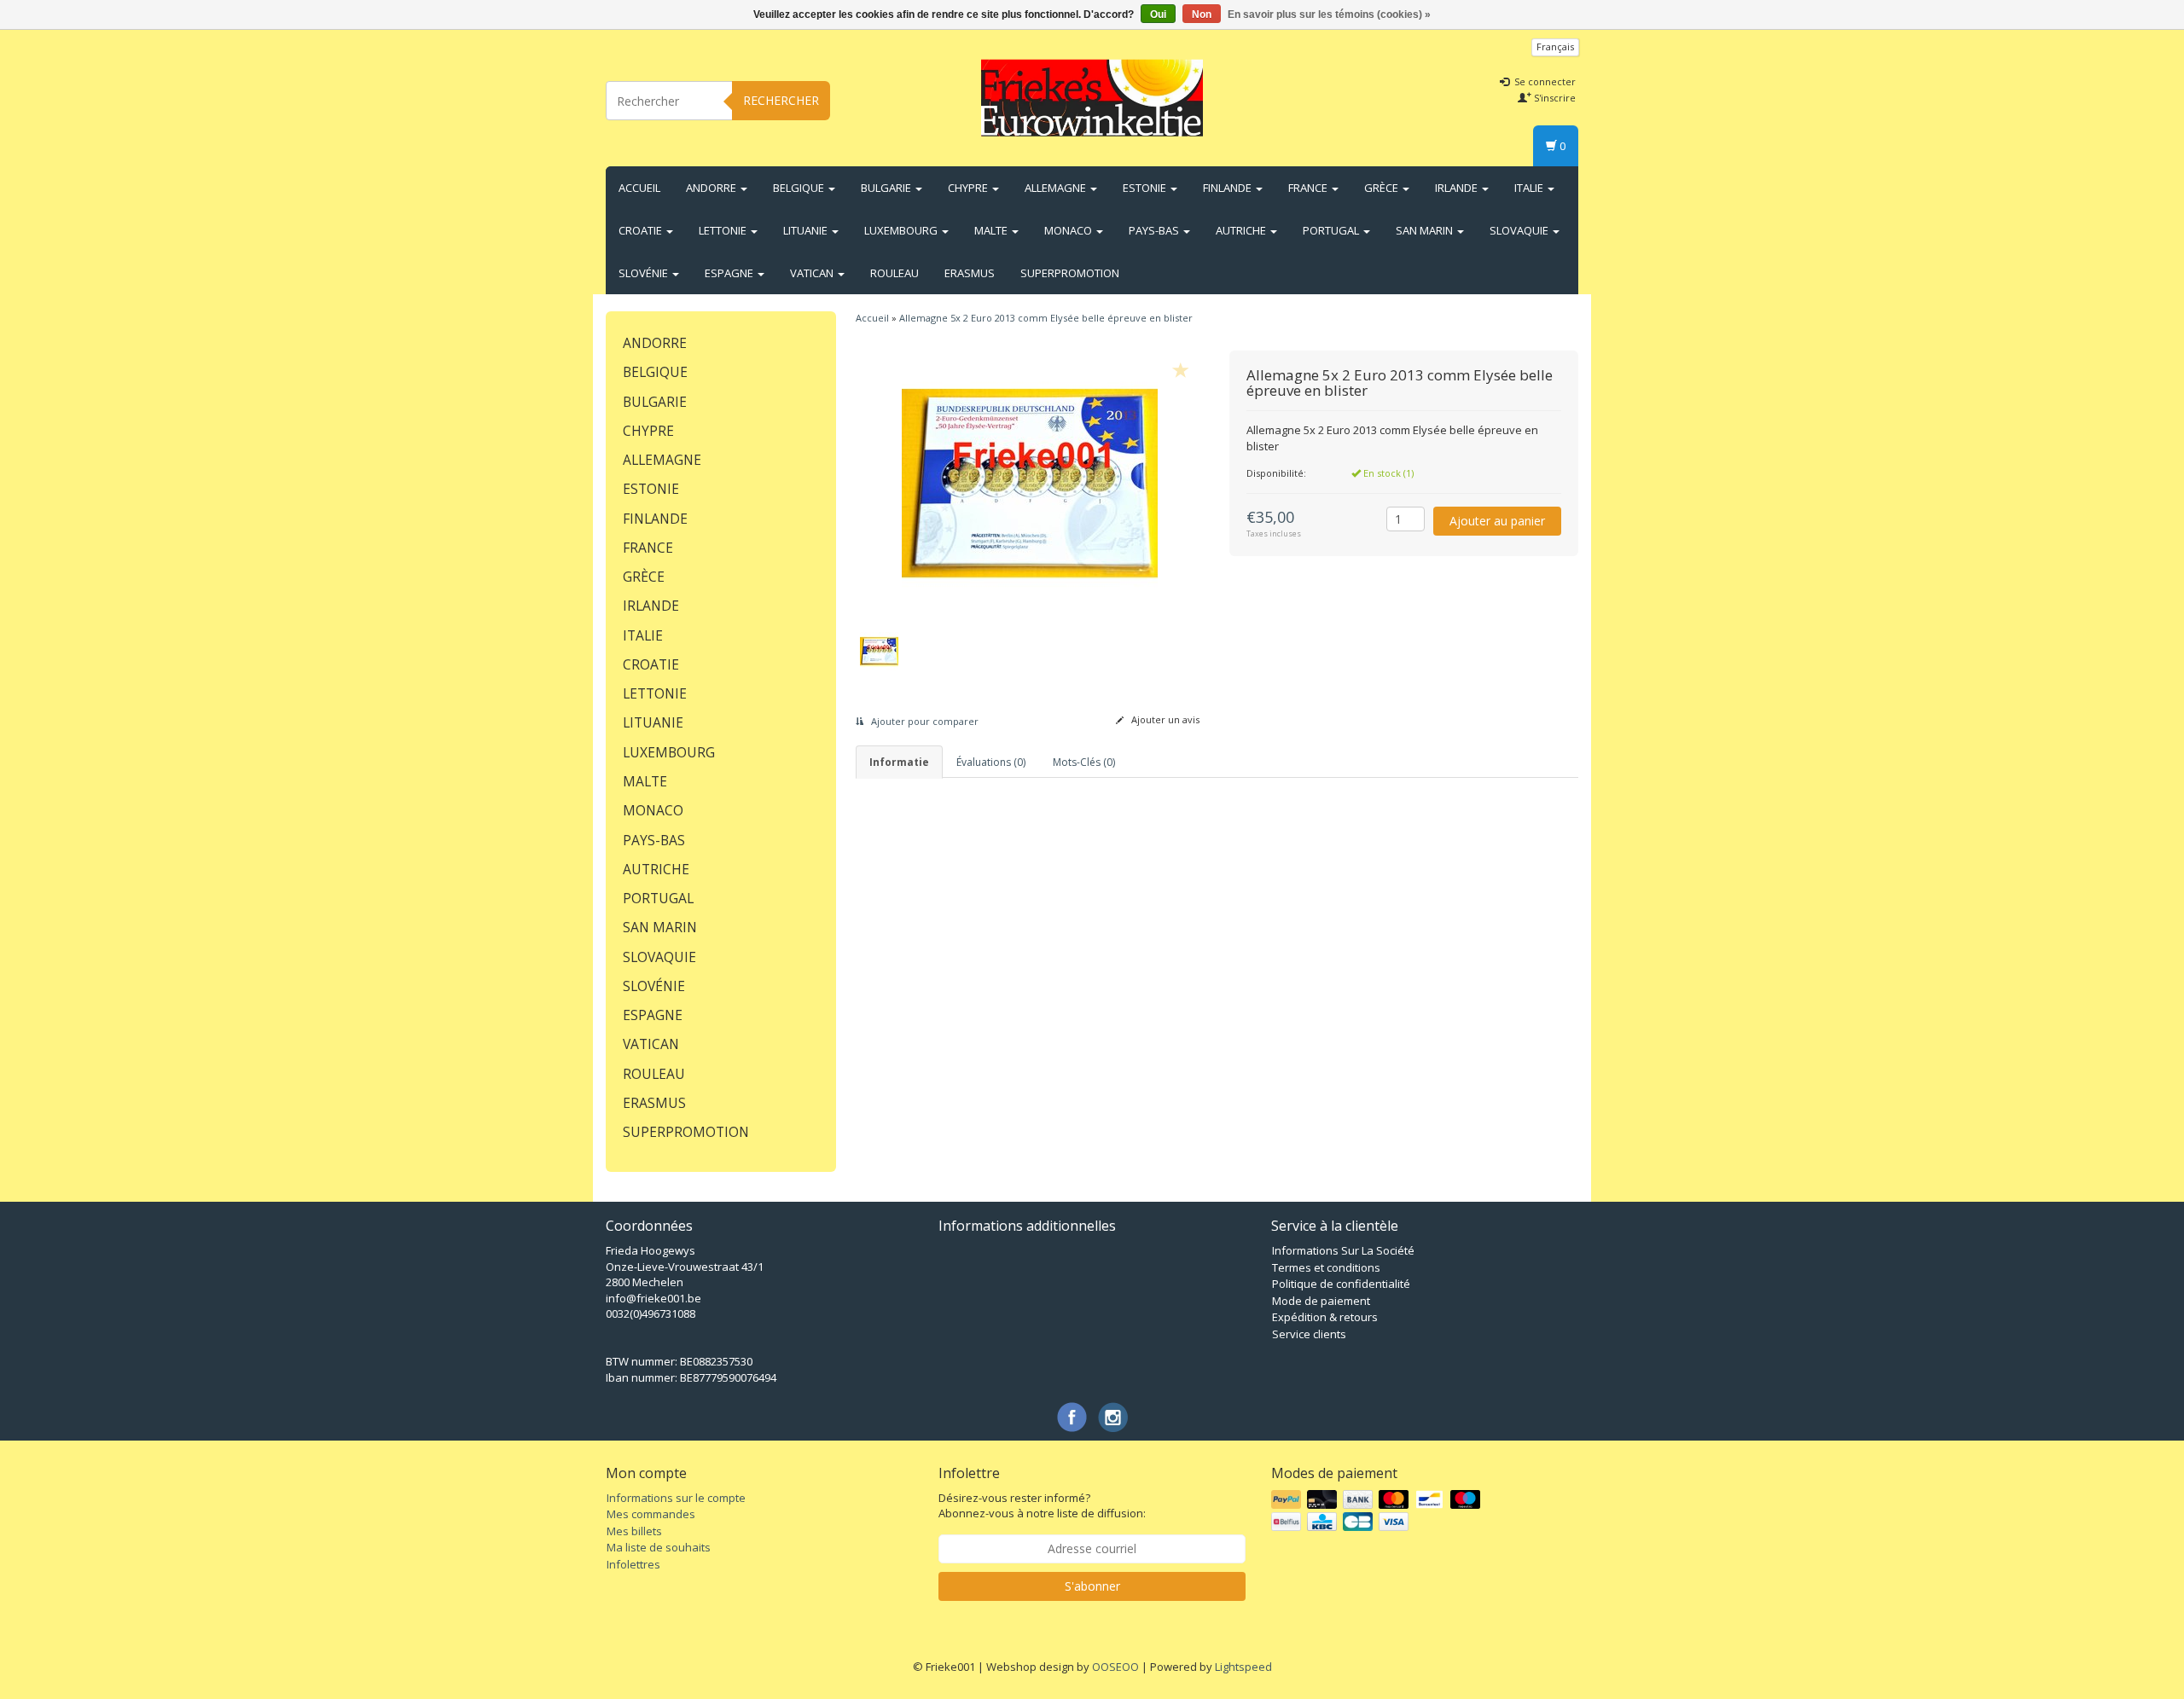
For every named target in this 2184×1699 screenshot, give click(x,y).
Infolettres (633, 1564)
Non (1202, 14)
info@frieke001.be (653, 1298)
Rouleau (895, 273)
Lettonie (724, 230)
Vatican (813, 273)
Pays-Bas (1155, 230)
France (1309, 188)
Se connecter (1544, 81)
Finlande (1228, 188)
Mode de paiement (1321, 1301)
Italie (1530, 188)
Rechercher (781, 100)
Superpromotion (1070, 273)
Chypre (969, 188)
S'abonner (1092, 1586)
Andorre (712, 188)
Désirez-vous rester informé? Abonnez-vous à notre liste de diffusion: (1042, 1506)
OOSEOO (1115, 1667)
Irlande (1458, 188)
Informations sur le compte (676, 1498)
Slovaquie (1520, 230)
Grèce (1382, 188)
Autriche (1242, 230)
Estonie (1146, 188)
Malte (992, 230)
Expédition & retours (1325, 1317)
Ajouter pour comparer (924, 721)
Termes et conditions (1326, 1267)
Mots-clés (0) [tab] (1084, 762)
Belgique (800, 188)
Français (1555, 46)
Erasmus (970, 273)
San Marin (1426, 230)
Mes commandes (651, 1514)
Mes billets (634, 1531)
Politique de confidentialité (1341, 1284)
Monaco (1069, 230)
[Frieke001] (1092, 98)
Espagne (730, 273)
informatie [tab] (899, 762)
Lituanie (807, 230)
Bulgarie (887, 188)
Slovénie (645, 273)
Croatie (642, 230)
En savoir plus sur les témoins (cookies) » (1329, 14)
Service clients (1309, 1334)
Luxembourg (902, 230)
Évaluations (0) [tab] (991, 762)
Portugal (1332, 230)
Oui (1158, 14)
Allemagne (1057, 188)
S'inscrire (1554, 98)
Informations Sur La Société (1343, 1250)
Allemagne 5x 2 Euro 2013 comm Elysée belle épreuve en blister (1046, 318)
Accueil (639, 188)
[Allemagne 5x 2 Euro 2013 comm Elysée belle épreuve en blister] (1030, 483)
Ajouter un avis (1164, 719)
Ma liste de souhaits (659, 1547)
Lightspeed (1243, 1667)
